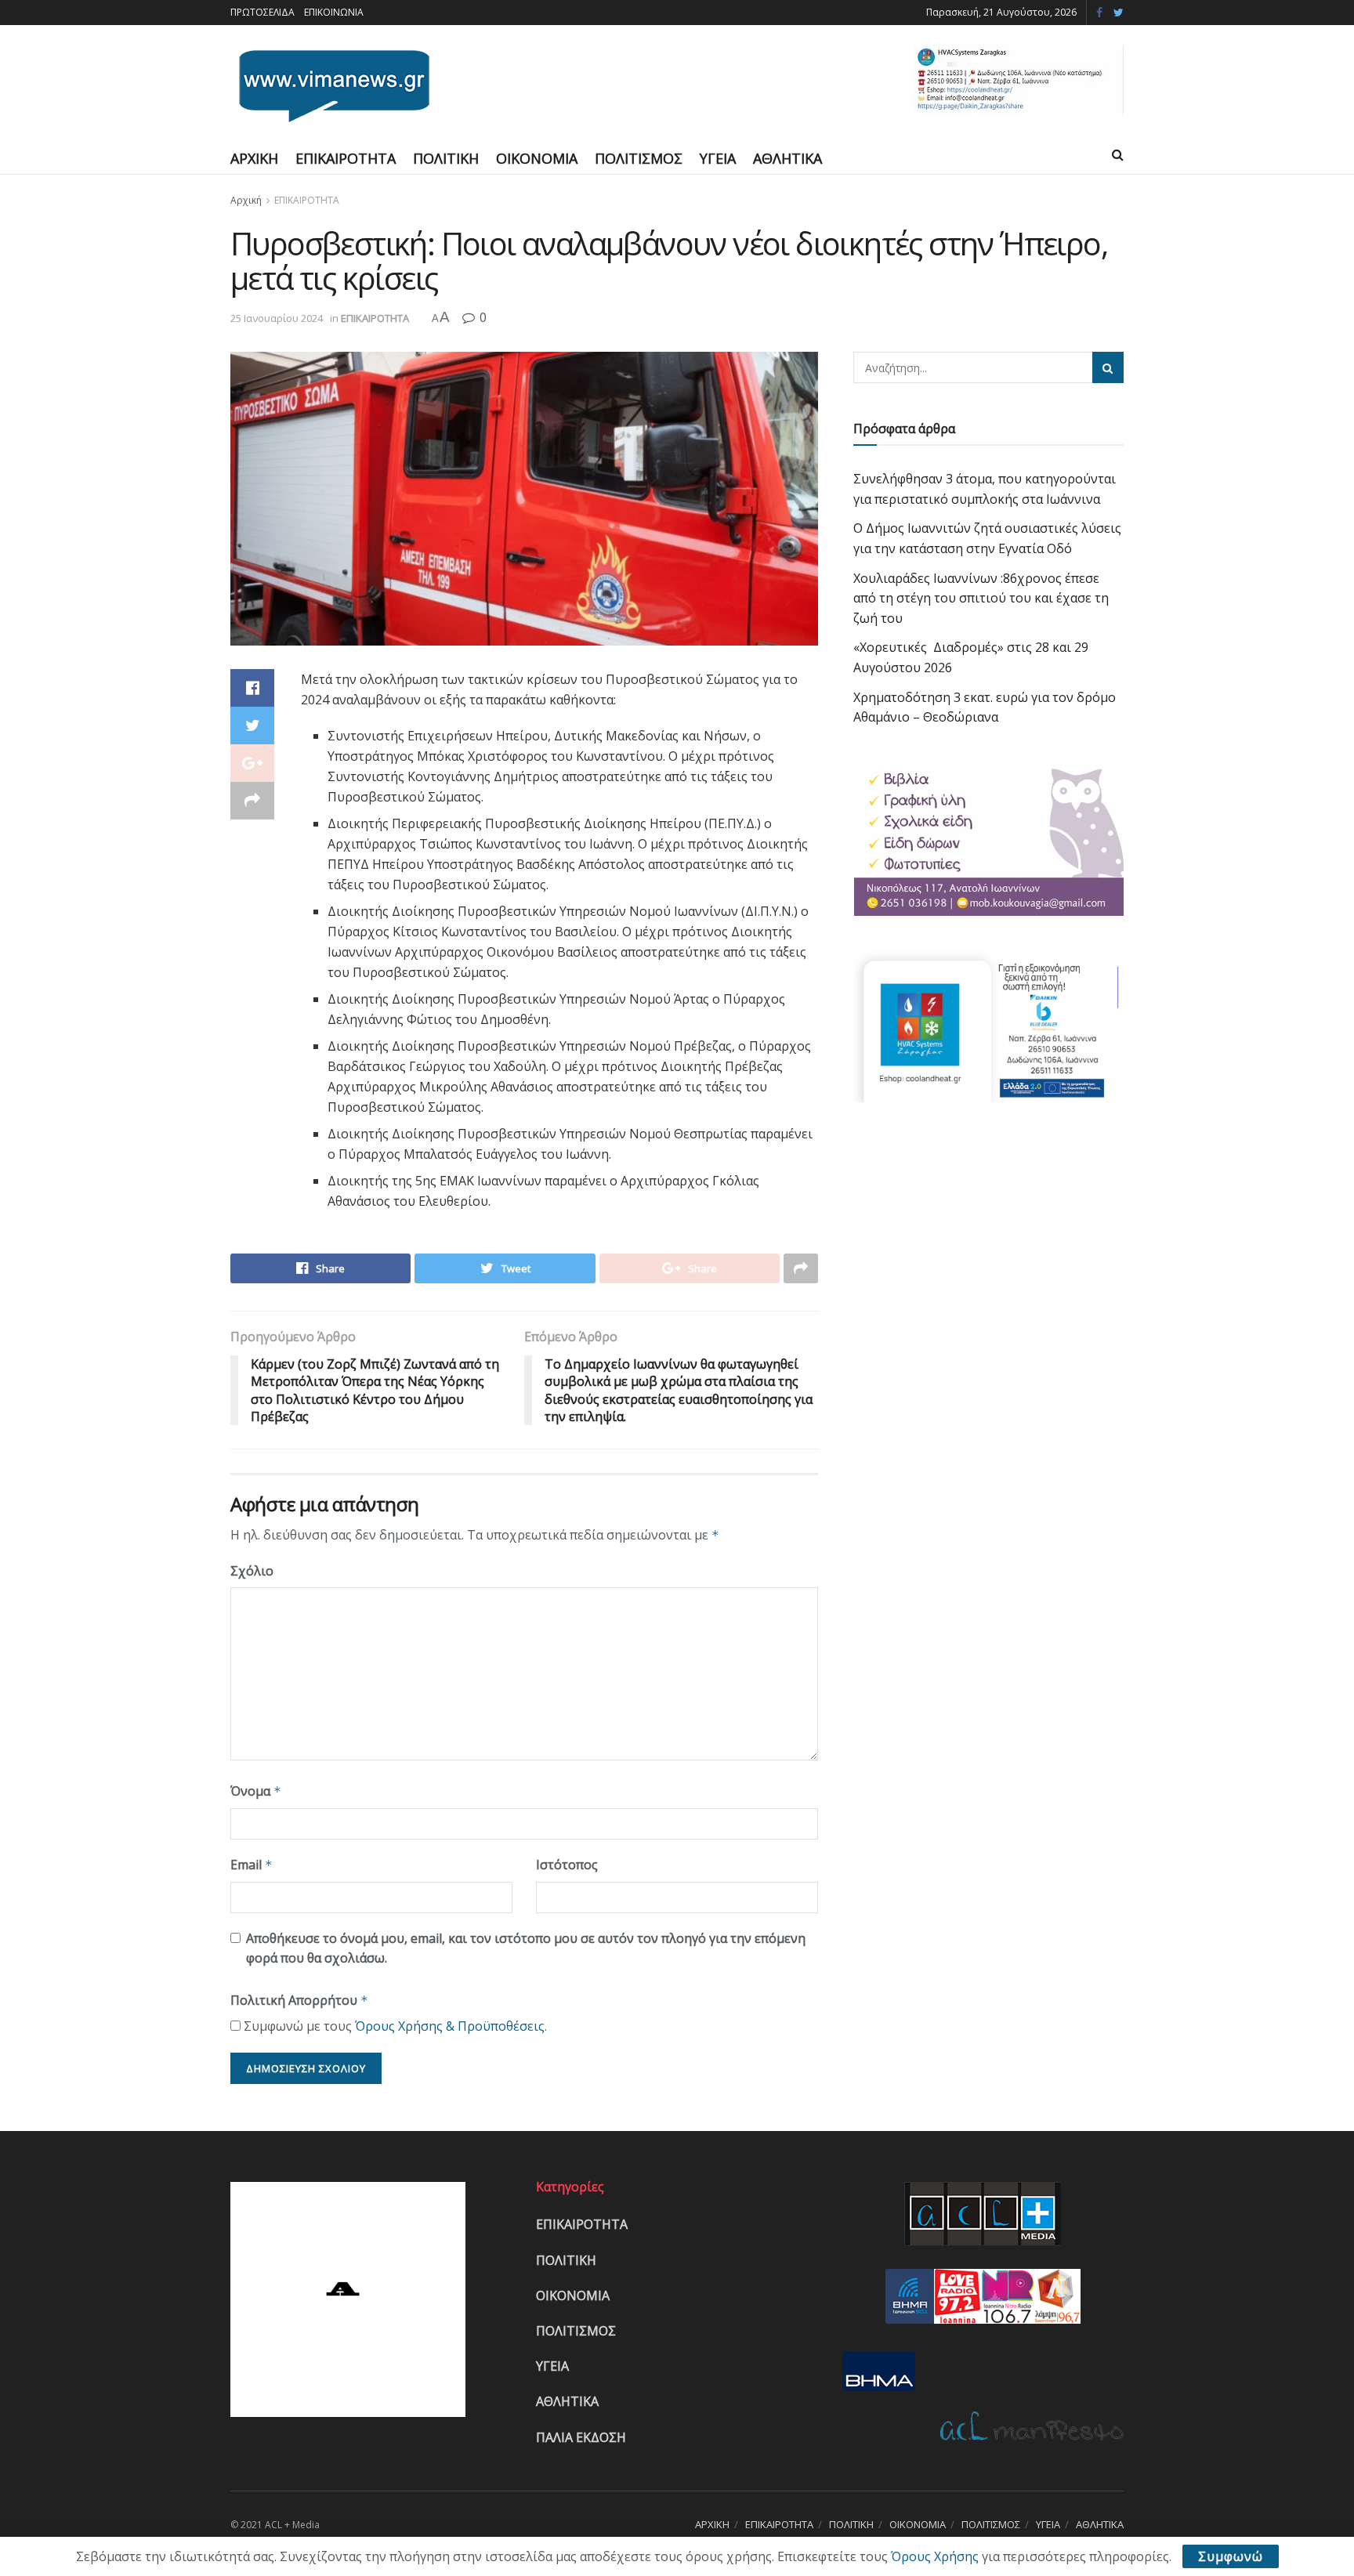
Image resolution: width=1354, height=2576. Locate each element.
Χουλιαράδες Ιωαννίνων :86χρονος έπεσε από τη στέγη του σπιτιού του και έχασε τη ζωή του (981, 598)
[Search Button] (1108, 367)
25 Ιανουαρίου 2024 (277, 318)
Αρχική (246, 200)
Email (252, 1865)
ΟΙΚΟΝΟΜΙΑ (537, 158)
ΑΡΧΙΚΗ (254, 158)
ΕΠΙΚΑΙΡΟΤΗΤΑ (346, 158)
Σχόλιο (252, 1571)
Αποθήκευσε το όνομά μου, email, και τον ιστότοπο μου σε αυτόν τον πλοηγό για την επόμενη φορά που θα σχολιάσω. (526, 1948)
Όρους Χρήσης (935, 2556)
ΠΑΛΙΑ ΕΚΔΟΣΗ (581, 2437)
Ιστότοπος (567, 1865)
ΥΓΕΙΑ (718, 158)
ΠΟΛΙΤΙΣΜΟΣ (639, 158)
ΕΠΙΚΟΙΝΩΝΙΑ (334, 12)
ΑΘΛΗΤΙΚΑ (787, 158)
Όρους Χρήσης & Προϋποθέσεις (450, 2026)
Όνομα (256, 1791)
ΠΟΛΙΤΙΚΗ (446, 158)
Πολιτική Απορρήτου (299, 2000)
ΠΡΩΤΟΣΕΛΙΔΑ (262, 12)
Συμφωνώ (1231, 2556)
